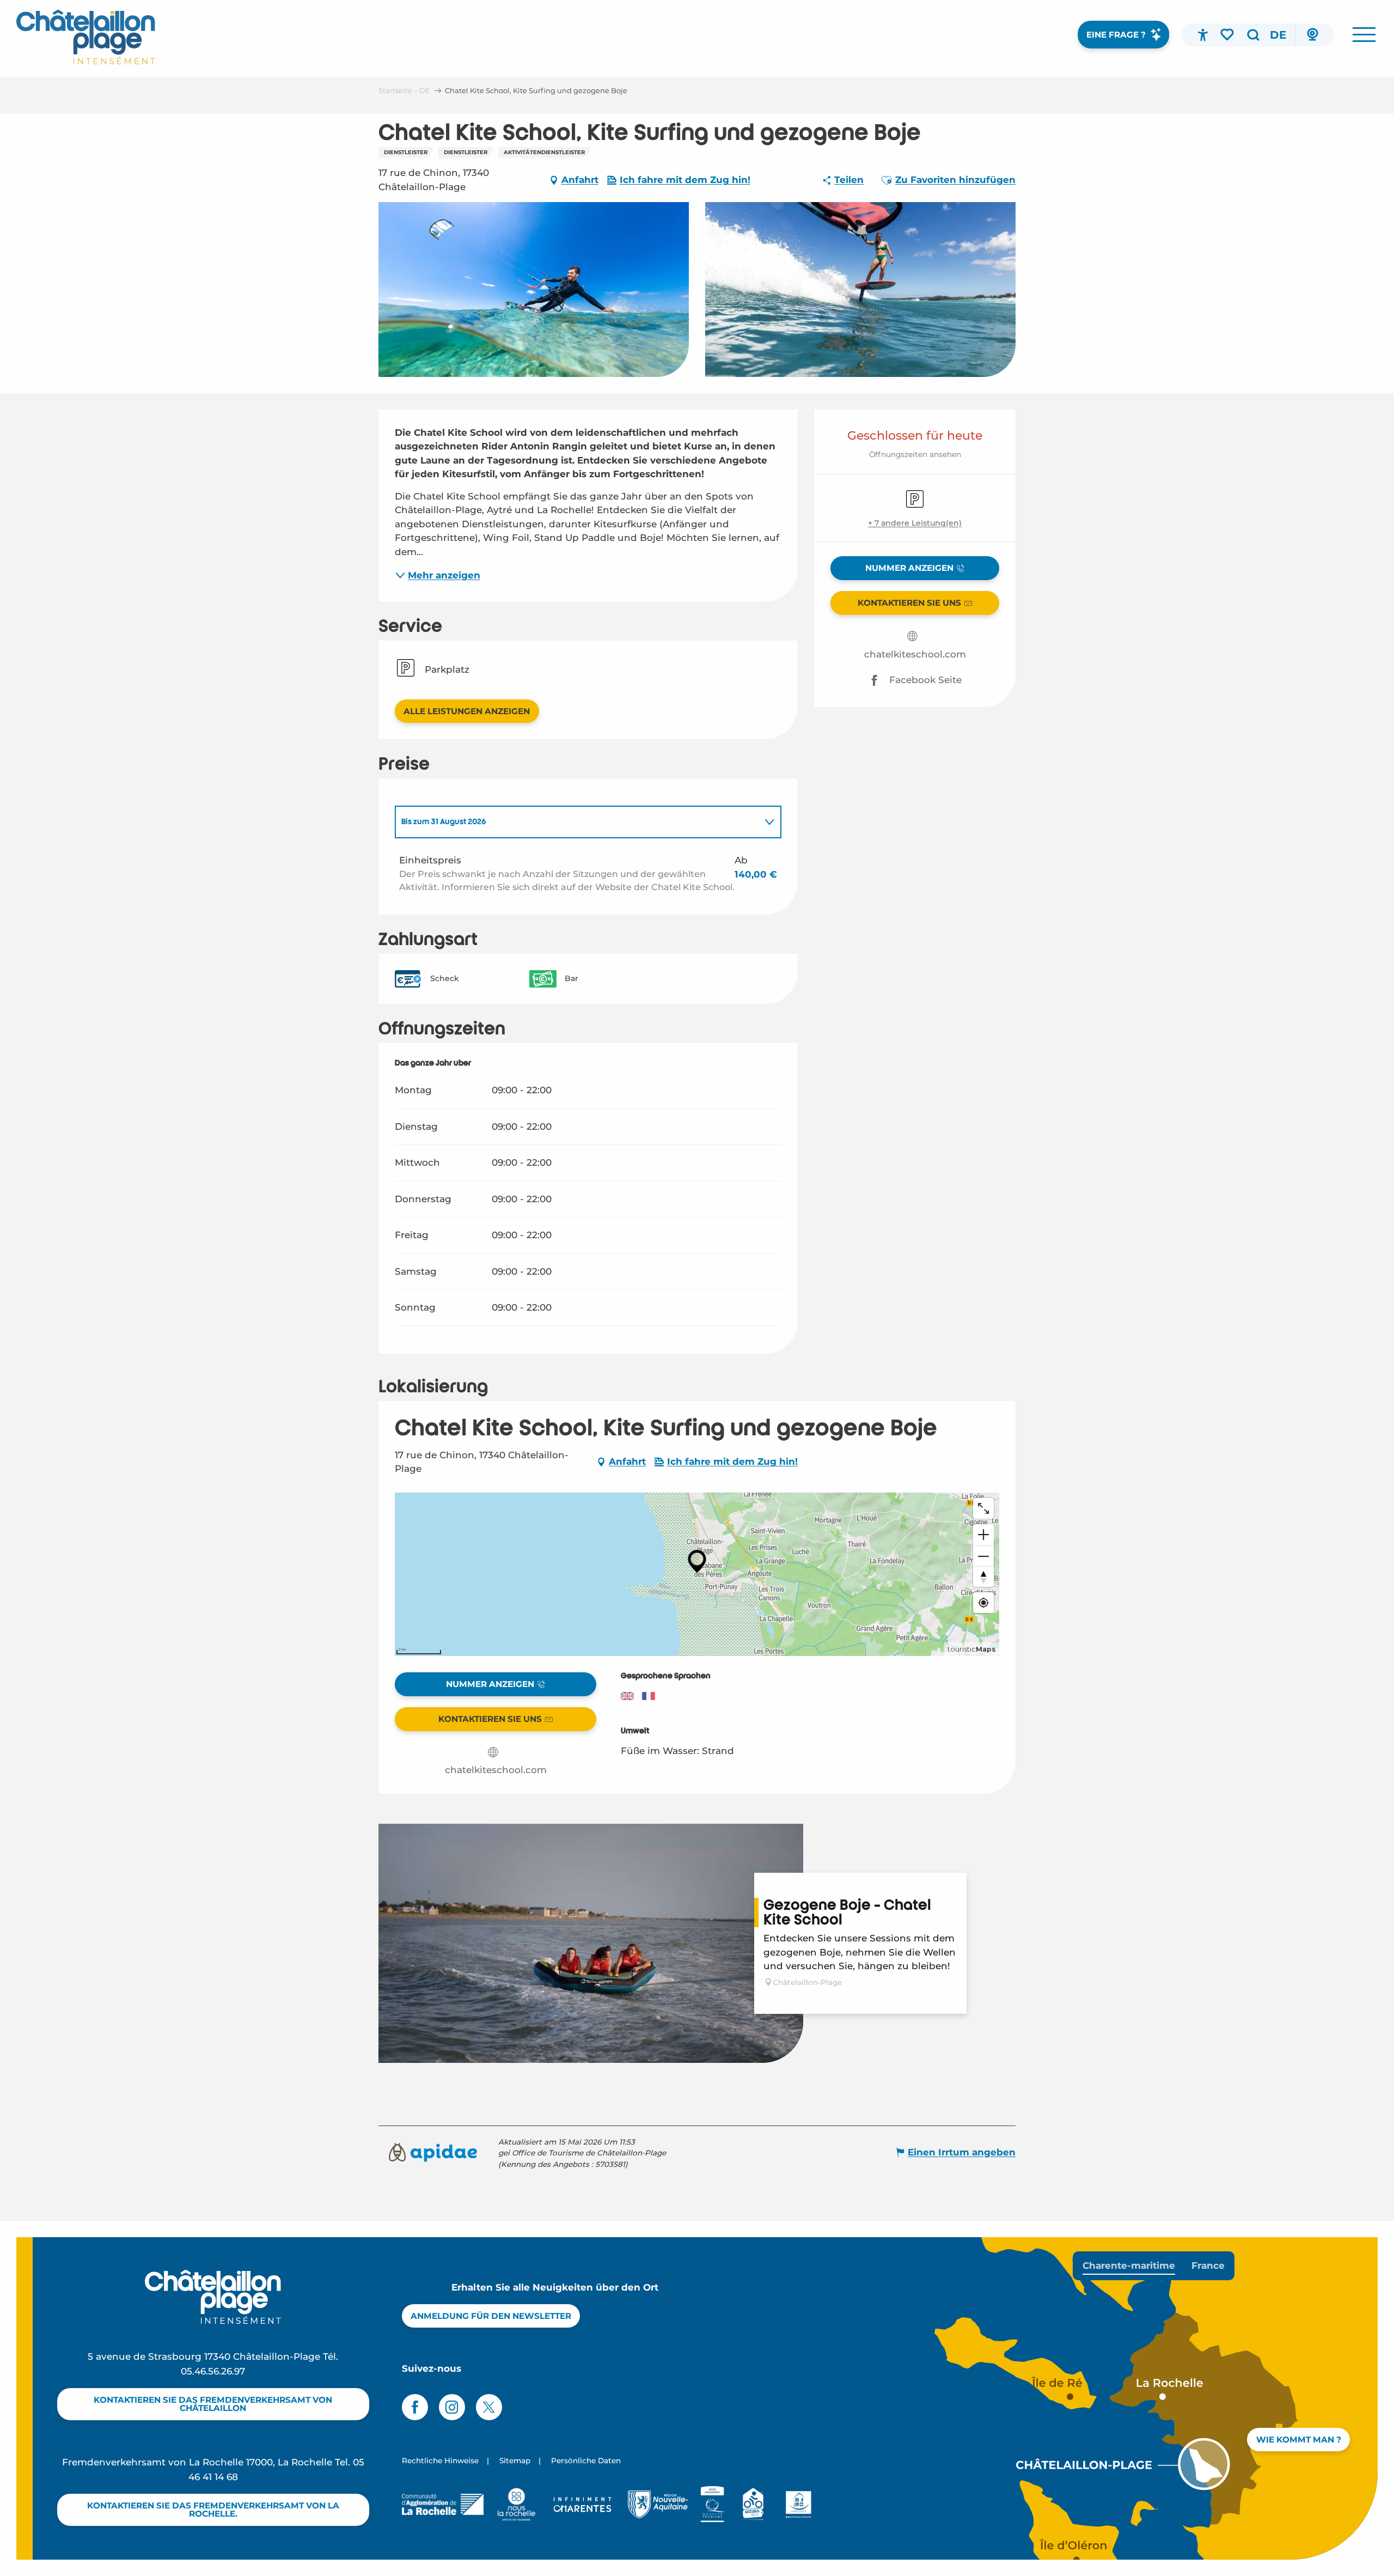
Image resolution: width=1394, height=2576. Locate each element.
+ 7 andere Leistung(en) (915, 523)
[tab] (577, 822)
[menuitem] (86, 37)
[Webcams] (1312, 35)
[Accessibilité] (1203, 35)
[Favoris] (1228, 34)
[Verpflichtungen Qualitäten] (713, 2504)
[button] (1253, 35)
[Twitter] (489, 2407)
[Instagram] (452, 2407)
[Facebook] (415, 2407)
